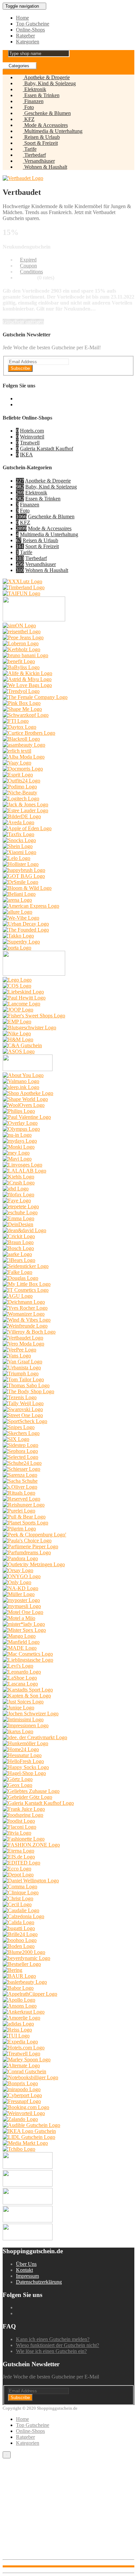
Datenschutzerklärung (39, 2282)
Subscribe (20, 368)
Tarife (30, 149)
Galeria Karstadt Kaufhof (47, 449)
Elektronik (35, 89)
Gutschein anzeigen (23, 322)
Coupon (28, 266)
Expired (28, 260)
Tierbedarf (34, 155)
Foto (28, 107)
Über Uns (26, 2264)
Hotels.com (32, 431)
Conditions (31, 272)
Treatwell (30, 443)
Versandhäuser (39, 161)
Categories (19, 66)
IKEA (26, 455)
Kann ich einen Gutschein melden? (53, 2339)
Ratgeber (25, 36)
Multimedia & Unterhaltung (53, 131)
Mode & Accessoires (45, 125)
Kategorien (28, 42)
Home (22, 18)
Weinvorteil (32, 437)
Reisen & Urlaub (41, 137)
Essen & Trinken (41, 95)
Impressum (27, 2276)
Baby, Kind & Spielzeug (49, 83)
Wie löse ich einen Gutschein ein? (51, 2351)
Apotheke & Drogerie (46, 77)
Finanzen (33, 101)
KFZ (29, 119)
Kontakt (24, 2270)
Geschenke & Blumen (47, 113)
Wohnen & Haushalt (45, 167)
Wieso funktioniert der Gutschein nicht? (58, 2345)
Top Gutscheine (33, 24)
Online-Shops (30, 30)
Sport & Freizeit (40, 143)
